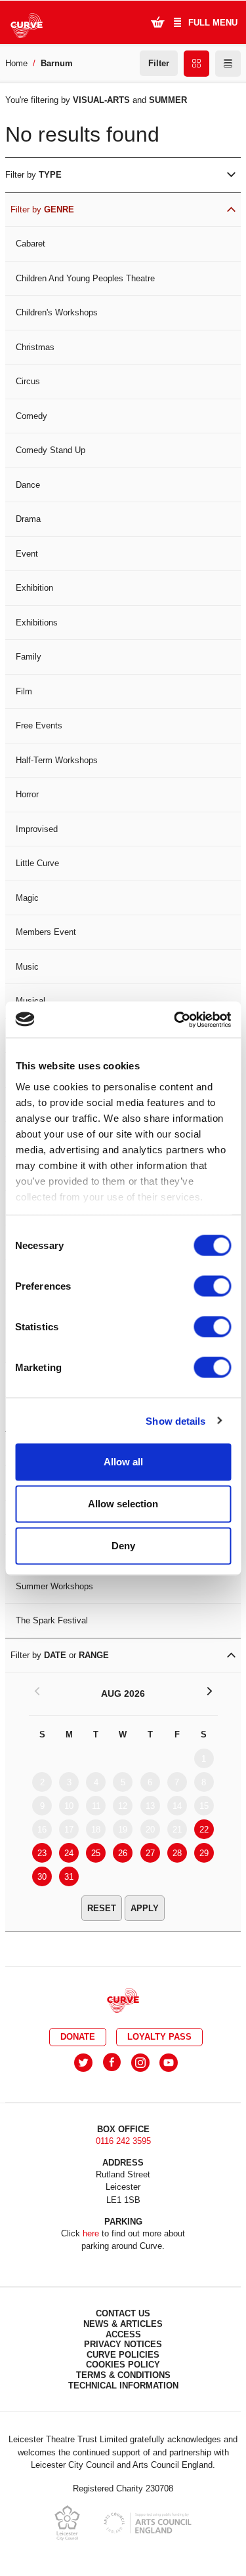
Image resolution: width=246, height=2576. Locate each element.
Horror (27, 794)
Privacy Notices (123, 2344)
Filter (159, 63)
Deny (123, 1546)
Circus (28, 381)
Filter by (33, 175)
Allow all (123, 1462)
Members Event (46, 932)
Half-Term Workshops (57, 760)
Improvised (37, 829)
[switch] (212, 1286)
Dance (28, 485)
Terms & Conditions (123, 2375)
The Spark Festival (52, 1620)
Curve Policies (123, 2355)
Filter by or (60, 1655)
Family (29, 657)
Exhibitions (37, 623)
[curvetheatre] (169, 2063)
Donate (78, 2037)
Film (24, 691)
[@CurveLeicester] (83, 2063)
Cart (157, 22)
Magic (27, 898)
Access (123, 2334)
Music (27, 967)
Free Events (39, 725)
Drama (28, 519)
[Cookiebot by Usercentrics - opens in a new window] (175, 1020)
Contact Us (123, 2313)
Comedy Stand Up (51, 450)
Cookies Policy (123, 2365)
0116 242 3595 (123, 2141)
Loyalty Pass (159, 2037)
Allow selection (123, 1504)
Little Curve (37, 863)
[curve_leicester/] (140, 2063)
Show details (175, 1420)
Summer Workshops (54, 1586)
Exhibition (34, 588)
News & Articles (123, 2324)
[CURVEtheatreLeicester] (112, 2063)
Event (27, 554)
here (91, 2233)
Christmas (35, 347)
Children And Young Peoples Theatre (85, 278)
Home (16, 63)
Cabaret (31, 244)
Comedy (31, 416)
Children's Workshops (57, 312)
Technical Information (123, 2386)
